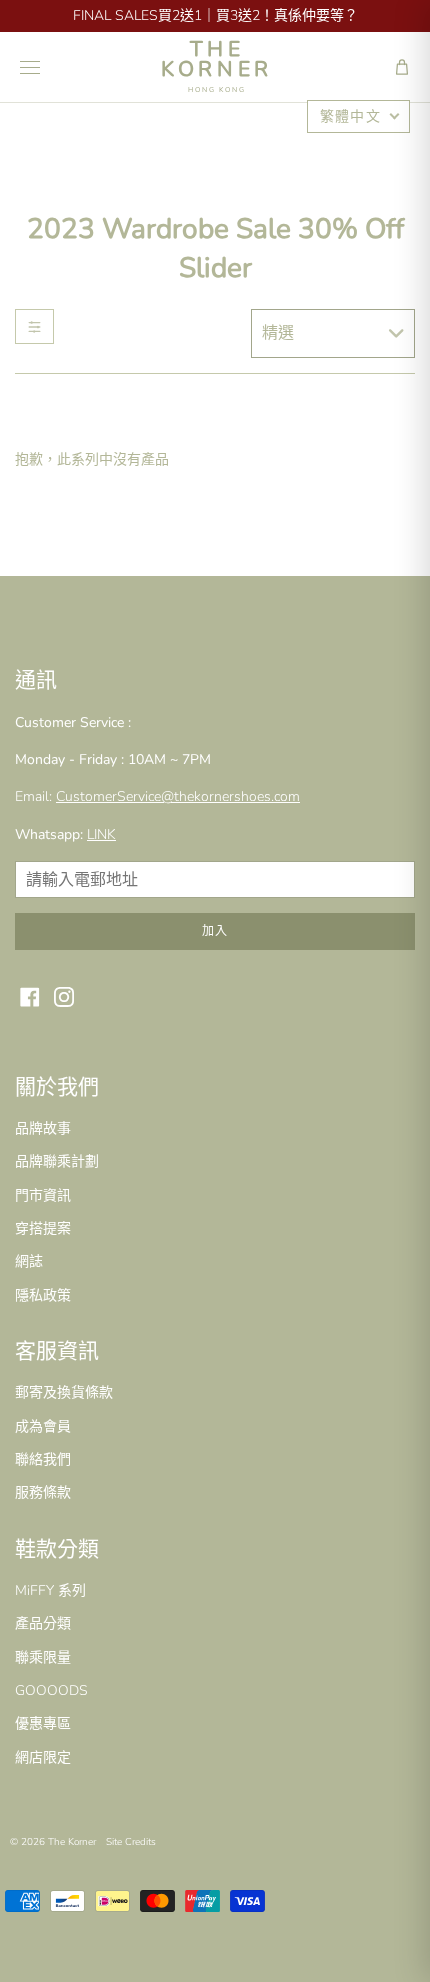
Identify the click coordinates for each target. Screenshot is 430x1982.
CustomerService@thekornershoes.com (178, 796)
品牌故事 (43, 1128)
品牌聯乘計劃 (57, 1161)
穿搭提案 (43, 1228)
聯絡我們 (43, 1459)
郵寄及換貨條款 (64, 1392)
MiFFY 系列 (50, 1590)
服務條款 (43, 1492)
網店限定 (43, 1757)
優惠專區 (43, 1723)
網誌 (29, 1261)
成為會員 (43, 1426)
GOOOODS (51, 1690)
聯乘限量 (43, 1657)
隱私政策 (43, 1295)
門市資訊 (43, 1195)
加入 (215, 931)
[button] (402, 67)
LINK (101, 834)
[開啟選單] (30, 67)
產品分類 (43, 1623)
